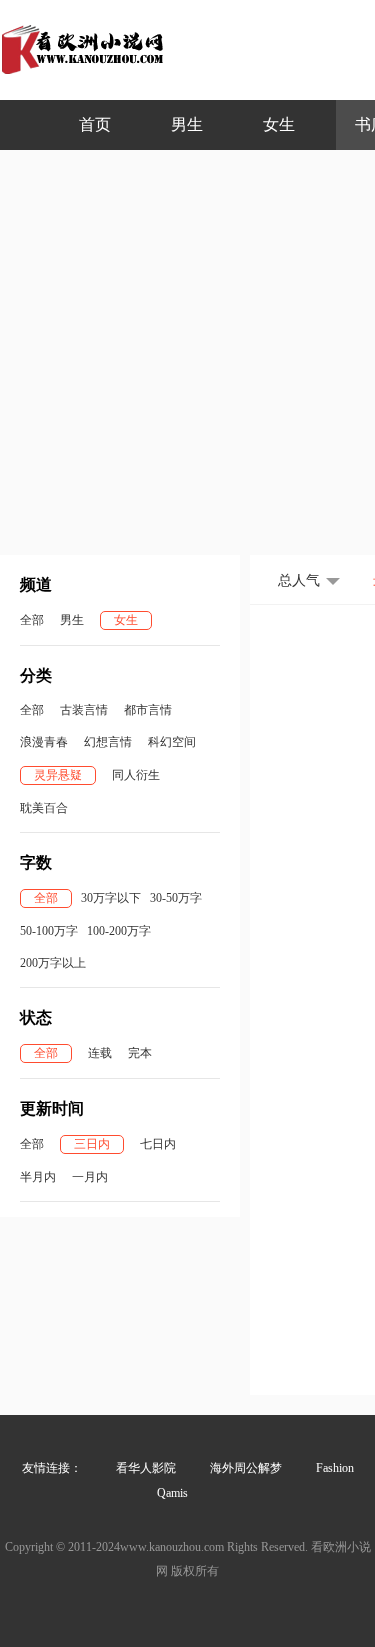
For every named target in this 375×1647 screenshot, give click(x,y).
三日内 (92, 1144)
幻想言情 (108, 742)
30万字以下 (111, 898)
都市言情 (148, 710)
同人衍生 (136, 775)
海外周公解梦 (246, 1468)
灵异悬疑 (58, 775)
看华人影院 (146, 1468)
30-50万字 (176, 898)
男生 (187, 124)
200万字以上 (53, 963)
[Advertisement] (187, 347)
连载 (100, 1053)
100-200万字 (119, 931)
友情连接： (52, 1468)
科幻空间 (172, 742)
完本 (140, 1053)
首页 (95, 124)
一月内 (90, 1177)
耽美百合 (44, 808)
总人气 (299, 580)
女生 (279, 124)
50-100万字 (49, 931)
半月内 (38, 1177)
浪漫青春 (44, 742)
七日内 (158, 1144)
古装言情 (84, 710)
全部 (32, 620)
